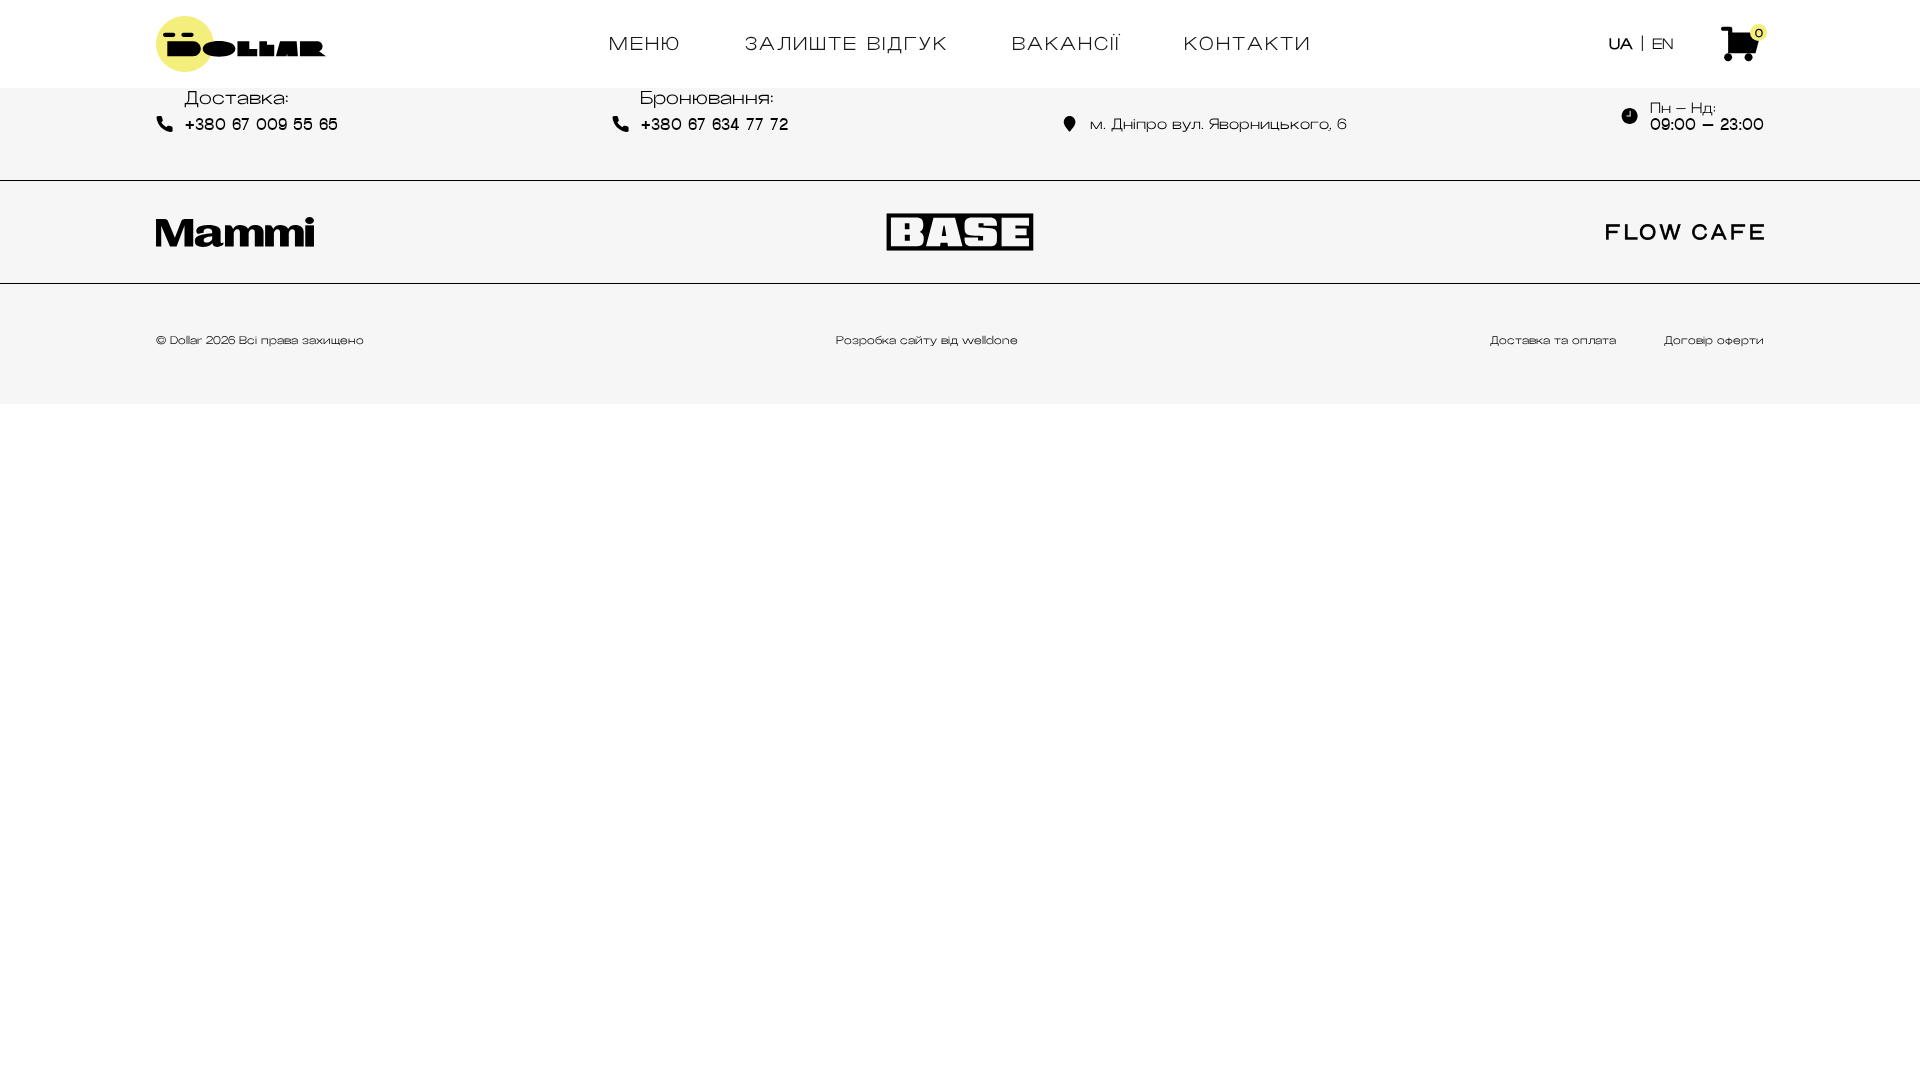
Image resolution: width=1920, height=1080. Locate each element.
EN (1662, 44)
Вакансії (1066, 44)
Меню (645, 44)
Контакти (1247, 44)
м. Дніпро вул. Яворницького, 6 (1218, 124)
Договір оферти (1714, 340)
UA (1621, 44)
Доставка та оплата (1553, 340)
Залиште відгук (846, 44)
